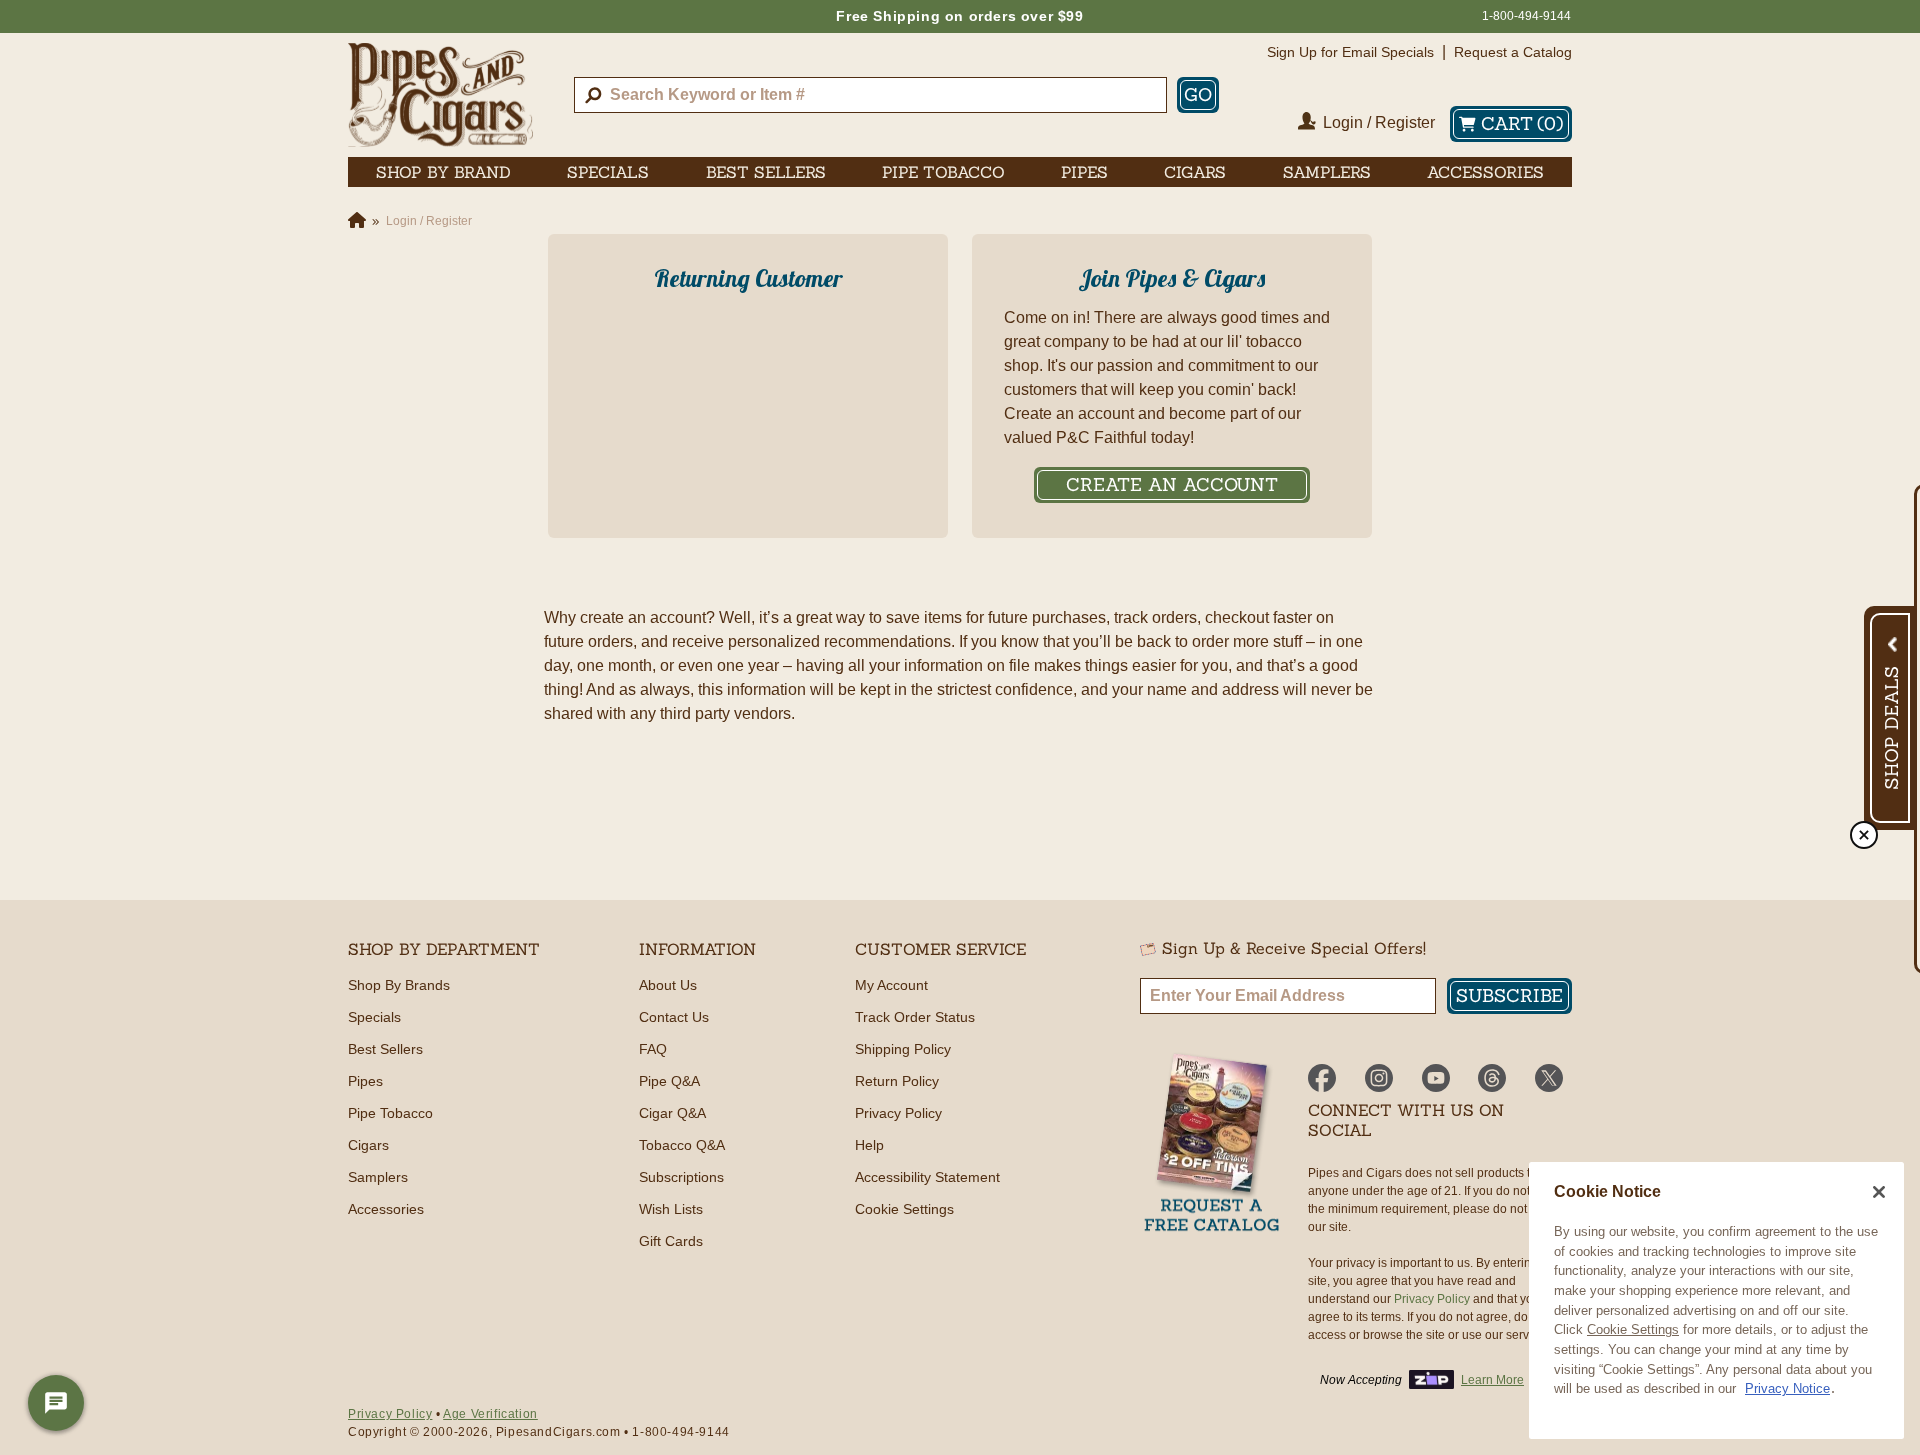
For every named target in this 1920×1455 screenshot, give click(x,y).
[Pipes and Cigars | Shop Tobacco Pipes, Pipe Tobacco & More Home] (440, 95)
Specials (374, 1017)
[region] (1716, 1300)
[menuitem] (443, 172)
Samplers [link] (1327, 172)
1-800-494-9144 (1526, 16)
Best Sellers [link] (766, 172)
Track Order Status (915, 1017)
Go (1198, 94)
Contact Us (674, 1017)
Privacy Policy (898, 1113)
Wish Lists (671, 1209)
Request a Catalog (1513, 52)
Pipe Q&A (669, 1081)
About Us (668, 985)
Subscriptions (681, 1177)
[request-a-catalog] (1212, 1144)
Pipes (365, 1081)
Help (869, 1145)
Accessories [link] (1485, 172)
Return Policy (897, 1081)
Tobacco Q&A (682, 1145)
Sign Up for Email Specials (1350, 52)
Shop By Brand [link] (443, 172)
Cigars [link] (1195, 172)
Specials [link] (608, 172)
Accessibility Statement (927, 1177)
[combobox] (870, 95)
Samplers (378, 1177)
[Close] (1879, 1192)
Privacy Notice (1787, 1388)
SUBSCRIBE (1509, 995)
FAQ (653, 1049)
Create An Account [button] (1172, 484)
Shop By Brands (399, 985)
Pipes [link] (1084, 172)
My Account (891, 985)
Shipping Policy (903, 1049)
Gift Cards (671, 1241)
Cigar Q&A (672, 1113)
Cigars (368, 1145)
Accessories (386, 1209)
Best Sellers (385, 1049)
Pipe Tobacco (390, 1113)
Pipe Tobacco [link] (943, 172)
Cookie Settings (1633, 1329)
